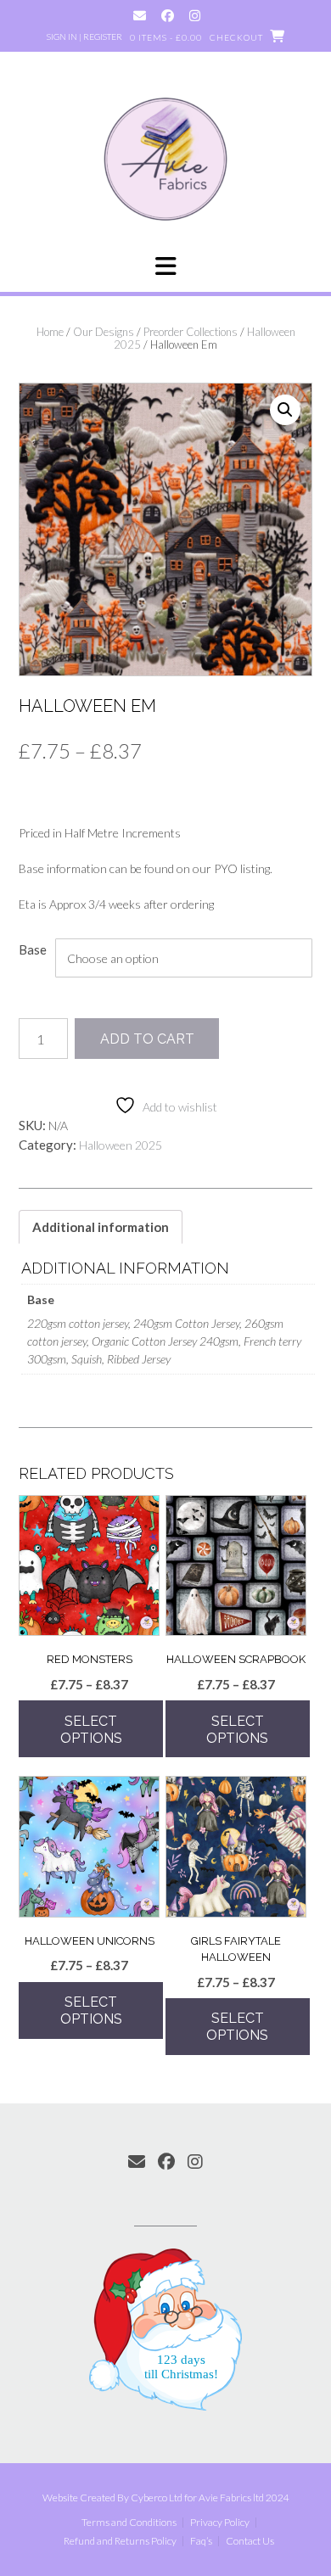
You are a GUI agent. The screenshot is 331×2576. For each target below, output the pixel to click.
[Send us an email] (140, 16)
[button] (165, 266)
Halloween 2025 (121, 1145)
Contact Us (250, 2541)
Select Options (91, 1730)
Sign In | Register (84, 36)
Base (33, 949)
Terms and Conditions (129, 2523)
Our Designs (104, 332)
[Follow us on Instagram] (195, 16)
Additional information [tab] (101, 1227)
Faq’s (201, 2541)
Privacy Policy (220, 2523)
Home (50, 332)
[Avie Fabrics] (165, 158)
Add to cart (147, 1039)
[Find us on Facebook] (168, 16)
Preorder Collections (191, 332)
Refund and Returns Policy (120, 2541)
